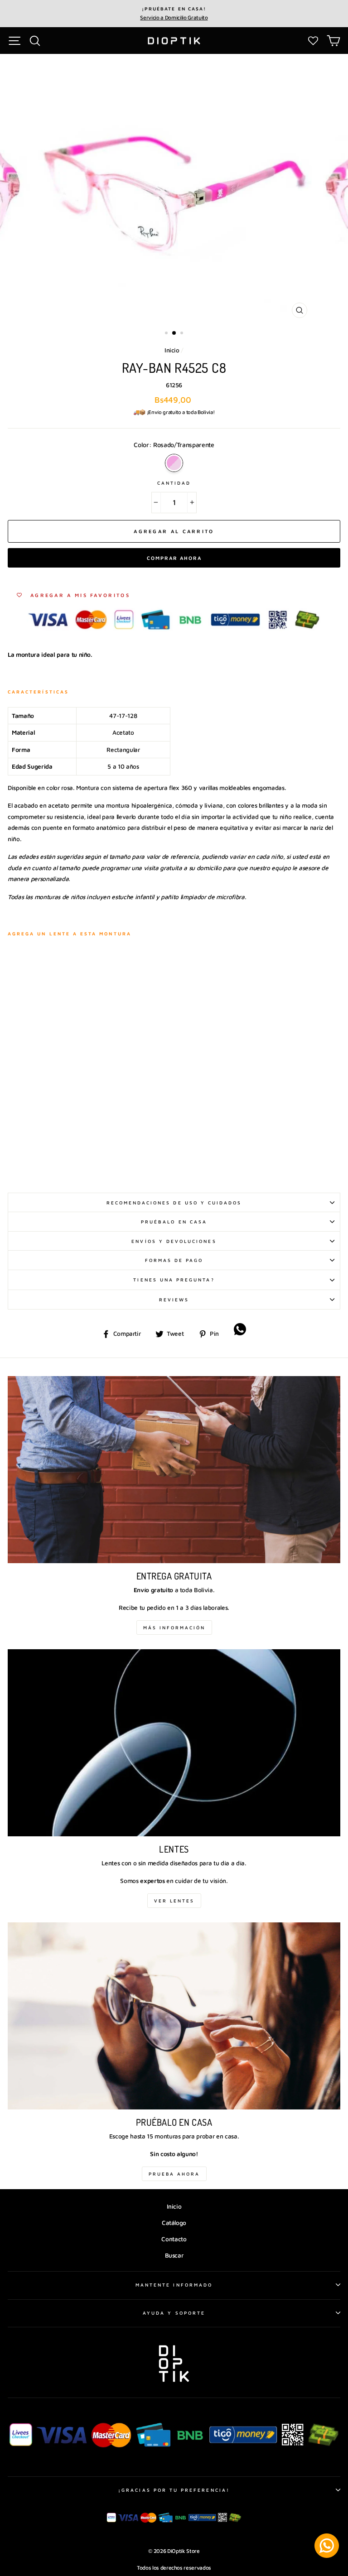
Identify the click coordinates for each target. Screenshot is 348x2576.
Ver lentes (174, 1901)
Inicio (172, 350)
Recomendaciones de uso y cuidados (174, 1203)
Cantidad (174, 483)
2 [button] (174, 333)
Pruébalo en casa (174, 1222)
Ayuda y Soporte (174, 2313)
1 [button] (167, 334)
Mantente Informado (174, 2285)
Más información (174, 1627)
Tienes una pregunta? (174, 1280)
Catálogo (174, 2223)
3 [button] (183, 334)
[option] (174, 14)
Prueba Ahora (174, 2174)
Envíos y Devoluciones (174, 1241)
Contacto (174, 2239)
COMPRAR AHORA (174, 558)
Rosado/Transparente (174, 463)
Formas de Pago (174, 1260)
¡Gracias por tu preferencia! (174, 2490)
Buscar (174, 2255)
